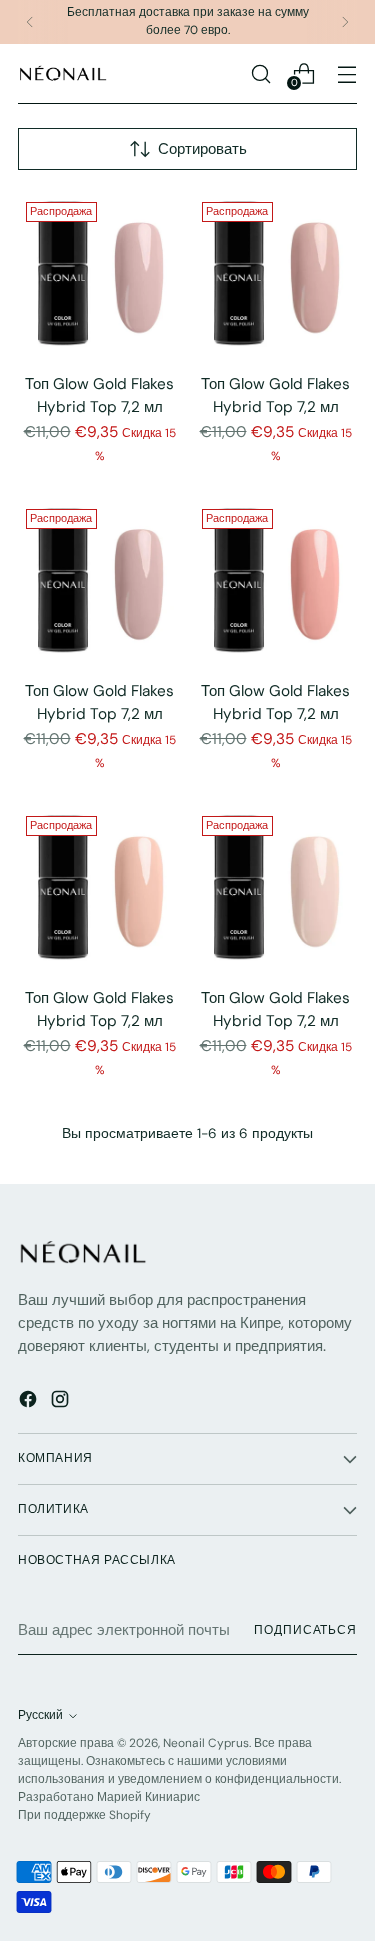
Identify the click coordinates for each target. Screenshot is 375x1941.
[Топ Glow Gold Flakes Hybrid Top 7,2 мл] (99, 275)
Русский (40, 1715)
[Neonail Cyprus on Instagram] (62, 1402)
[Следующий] (345, 22)
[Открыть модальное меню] (346, 73)
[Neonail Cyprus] (63, 73)
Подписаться (305, 1630)
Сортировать (202, 149)
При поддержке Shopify (84, 1815)
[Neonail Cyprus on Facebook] (30, 1402)
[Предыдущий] (30, 22)
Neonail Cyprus (206, 1743)
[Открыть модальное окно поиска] (260, 73)
